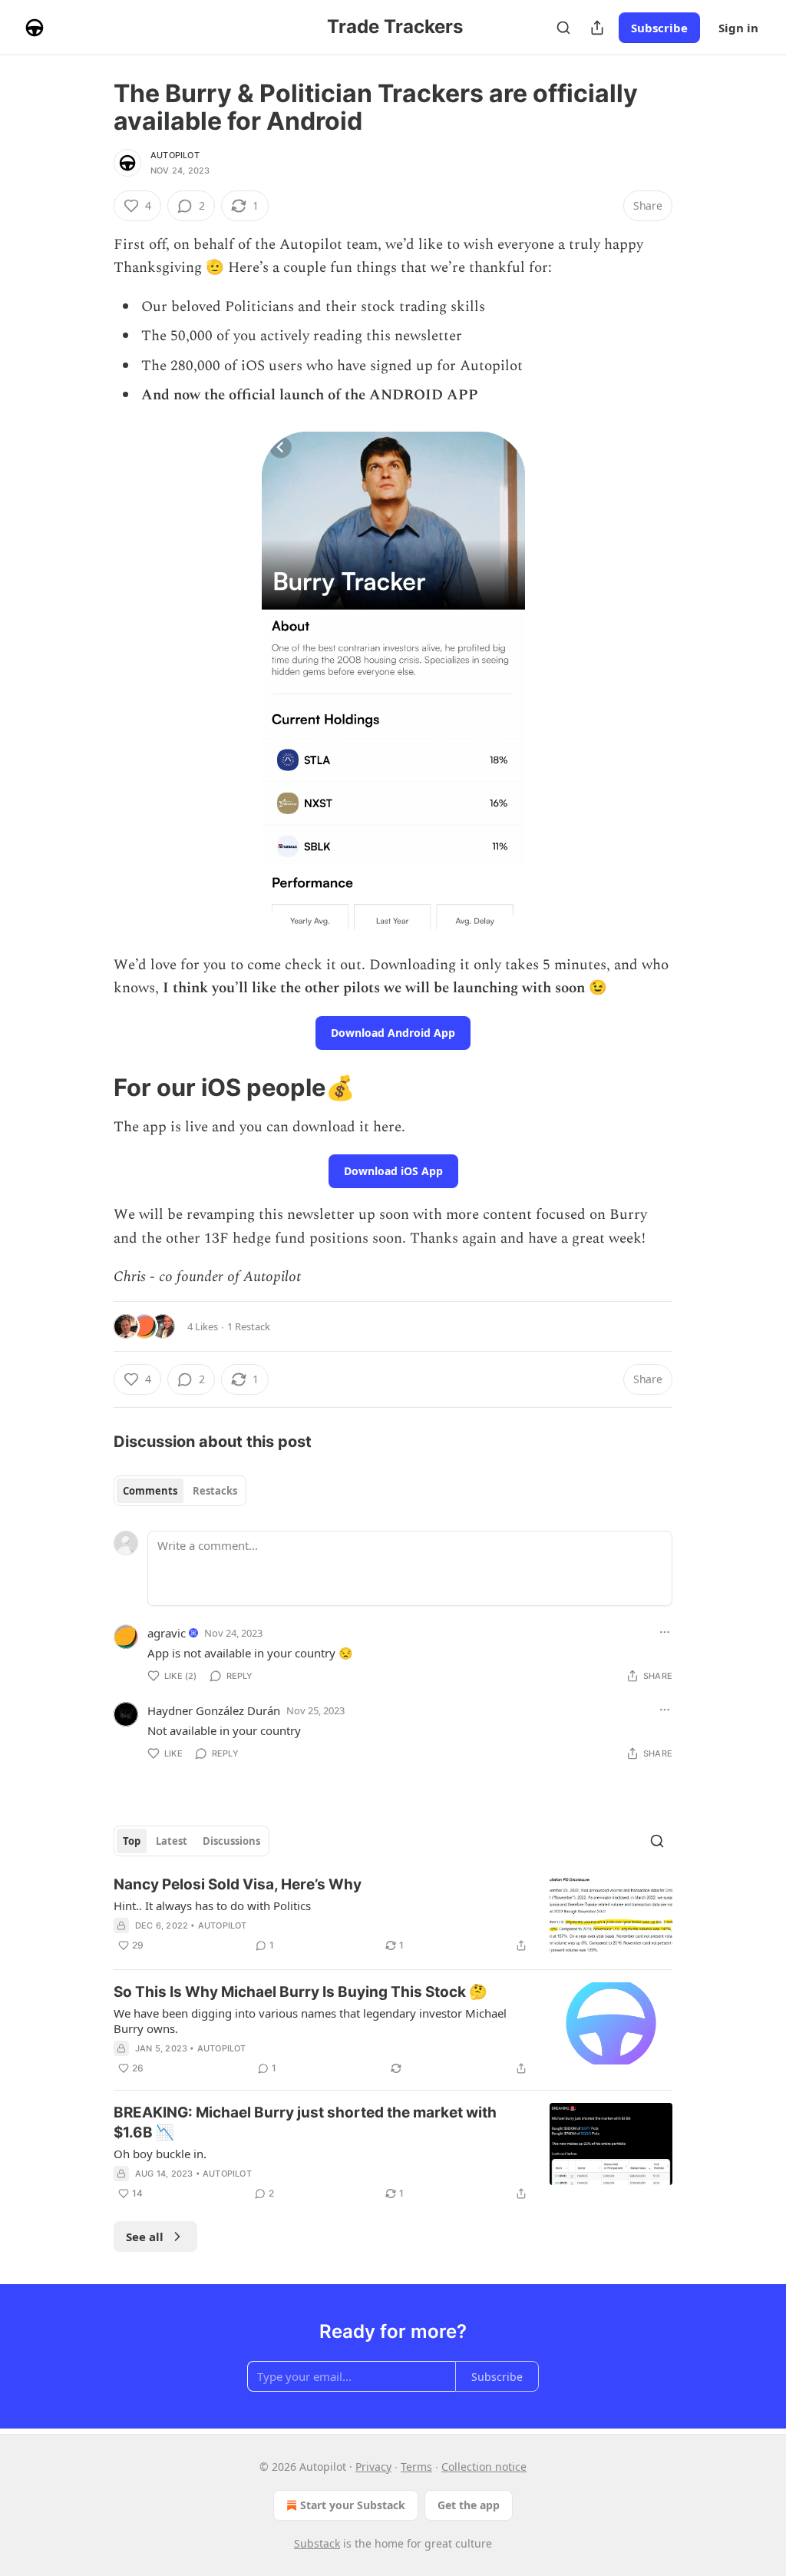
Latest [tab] (172, 1841)
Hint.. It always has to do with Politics (212, 1906)
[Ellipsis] (665, 1632)
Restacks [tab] (215, 1491)
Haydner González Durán (214, 1710)
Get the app (469, 2505)
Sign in (738, 28)
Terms (416, 2467)
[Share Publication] (597, 28)
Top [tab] (132, 1841)
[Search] (563, 28)
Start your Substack (353, 2505)
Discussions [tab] (231, 1841)
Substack (317, 2543)
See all (145, 2237)
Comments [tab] (150, 1491)
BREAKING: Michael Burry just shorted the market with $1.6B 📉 (305, 2122)
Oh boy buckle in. (160, 2154)
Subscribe (659, 28)
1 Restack (249, 1326)
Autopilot (175, 155)
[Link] (92, 1088)
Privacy (373, 2467)
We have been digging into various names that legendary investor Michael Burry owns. (310, 2021)
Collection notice (484, 2467)
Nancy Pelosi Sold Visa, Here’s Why (238, 1884)
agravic (167, 1633)
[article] (393, 1916)
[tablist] (180, 1491)
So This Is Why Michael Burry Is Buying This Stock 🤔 (301, 1992)
